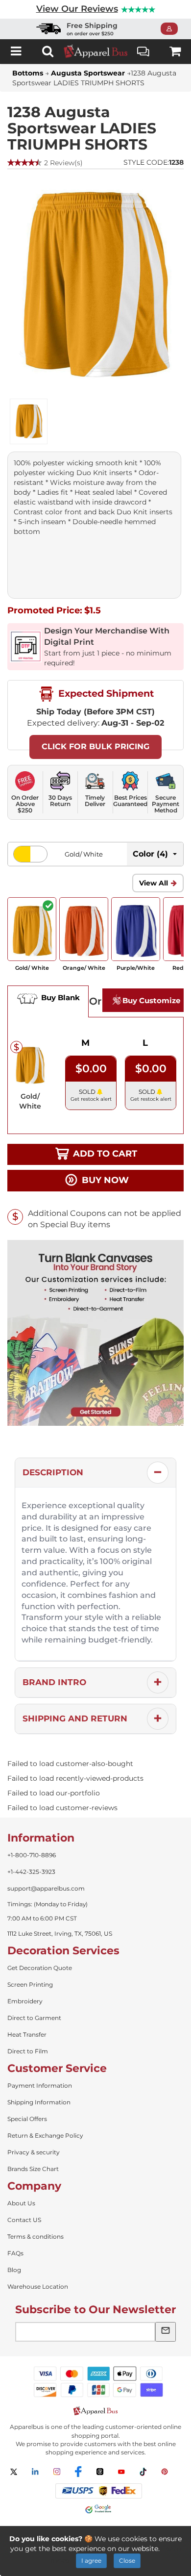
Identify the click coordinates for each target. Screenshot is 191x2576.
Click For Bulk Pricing (95, 746)
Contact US (24, 2220)
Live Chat (143, 51)
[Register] (172, 29)
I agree (91, 2561)
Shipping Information (39, 2102)
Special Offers (27, 2119)
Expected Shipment (105, 693)
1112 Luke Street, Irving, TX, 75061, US (60, 1933)
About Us (21, 2203)
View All (154, 883)
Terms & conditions (36, 2236)
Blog (14, 2270)
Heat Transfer (27, 2034)
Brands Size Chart (33, 2169)
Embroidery (25, 2001)
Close (127, 2561)
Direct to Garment (34, 2018)
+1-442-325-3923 (31, 1872)
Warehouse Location (38, 2286)
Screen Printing (30, 1984)
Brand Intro (54, 1682)
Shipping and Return (75, 1718)
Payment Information (40, 2085)
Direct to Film (28, 2051)
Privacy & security (34, 2152)
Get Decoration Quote (40, 1968)
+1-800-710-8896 (32, 1855)
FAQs (15, 2253)
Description (53, 1472)
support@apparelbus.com (46, 1888)
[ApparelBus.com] (95, 51)
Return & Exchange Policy (45, 2135)
